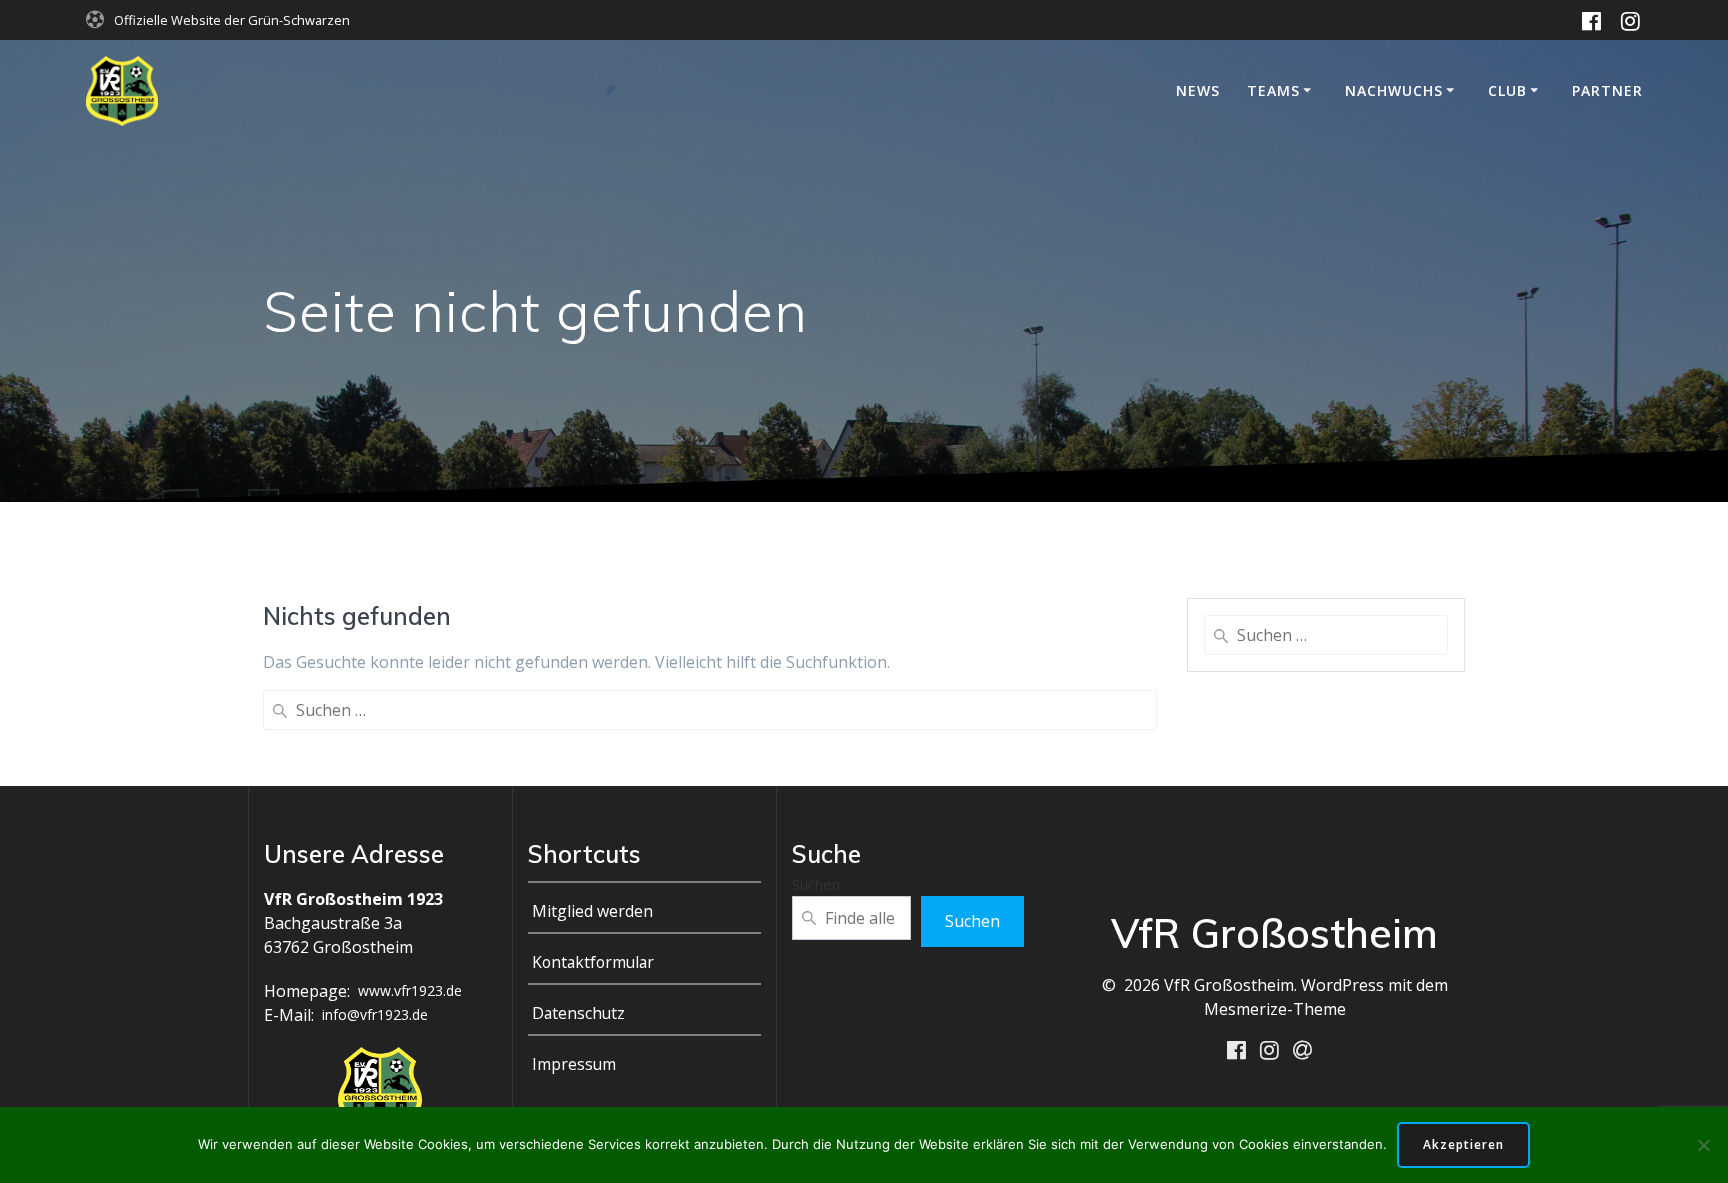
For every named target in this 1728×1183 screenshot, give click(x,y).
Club (1507, 90)
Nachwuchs (1394, 90)
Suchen (816, 884)
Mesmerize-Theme (1275, 1009)
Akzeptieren (1463, 1144)
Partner (1607, 90)
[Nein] (1703, 1145)
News (1198, 90)
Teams (1273, 90)
